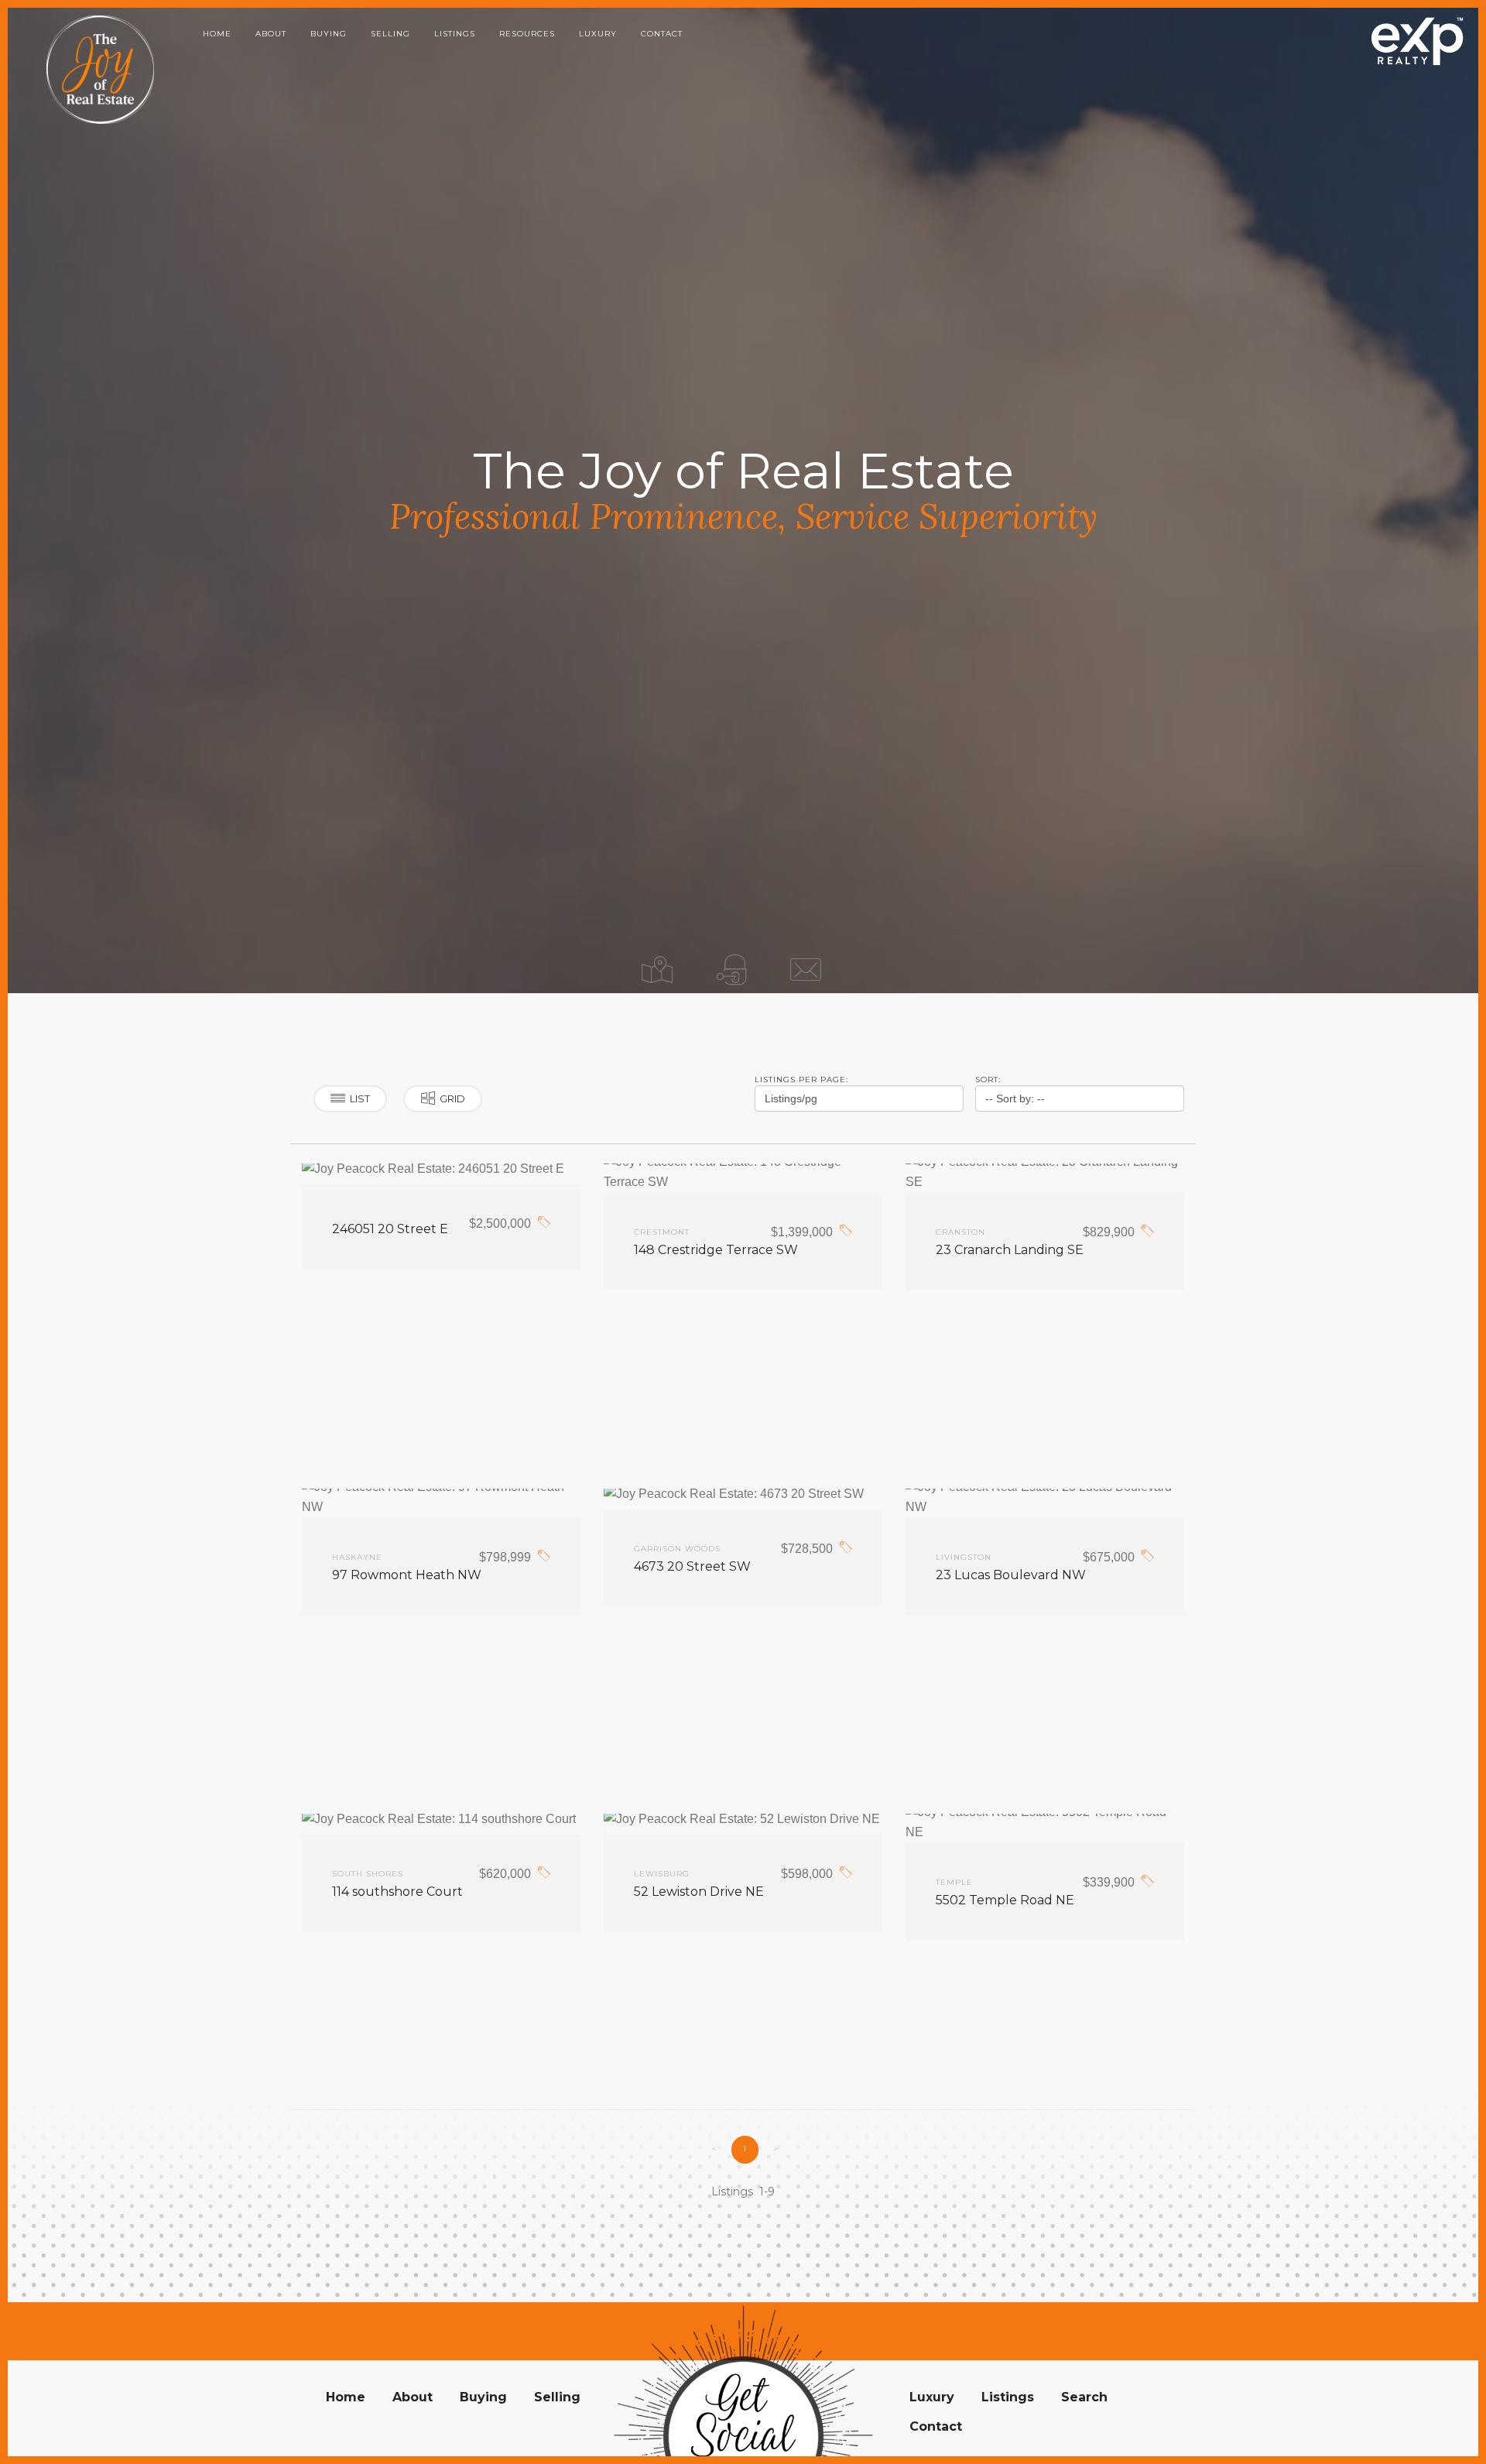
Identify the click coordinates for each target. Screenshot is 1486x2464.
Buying (329, 34)
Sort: (988, 1079)
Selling (390, 34)
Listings (455, 34)
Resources (527, 34)
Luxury (598, 34)
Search (1084, 2397)
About (271, 34)
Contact (662, 34)
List (360, 1098)
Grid (452, 1098)
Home (217, 34)
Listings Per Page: (801, 1079)
